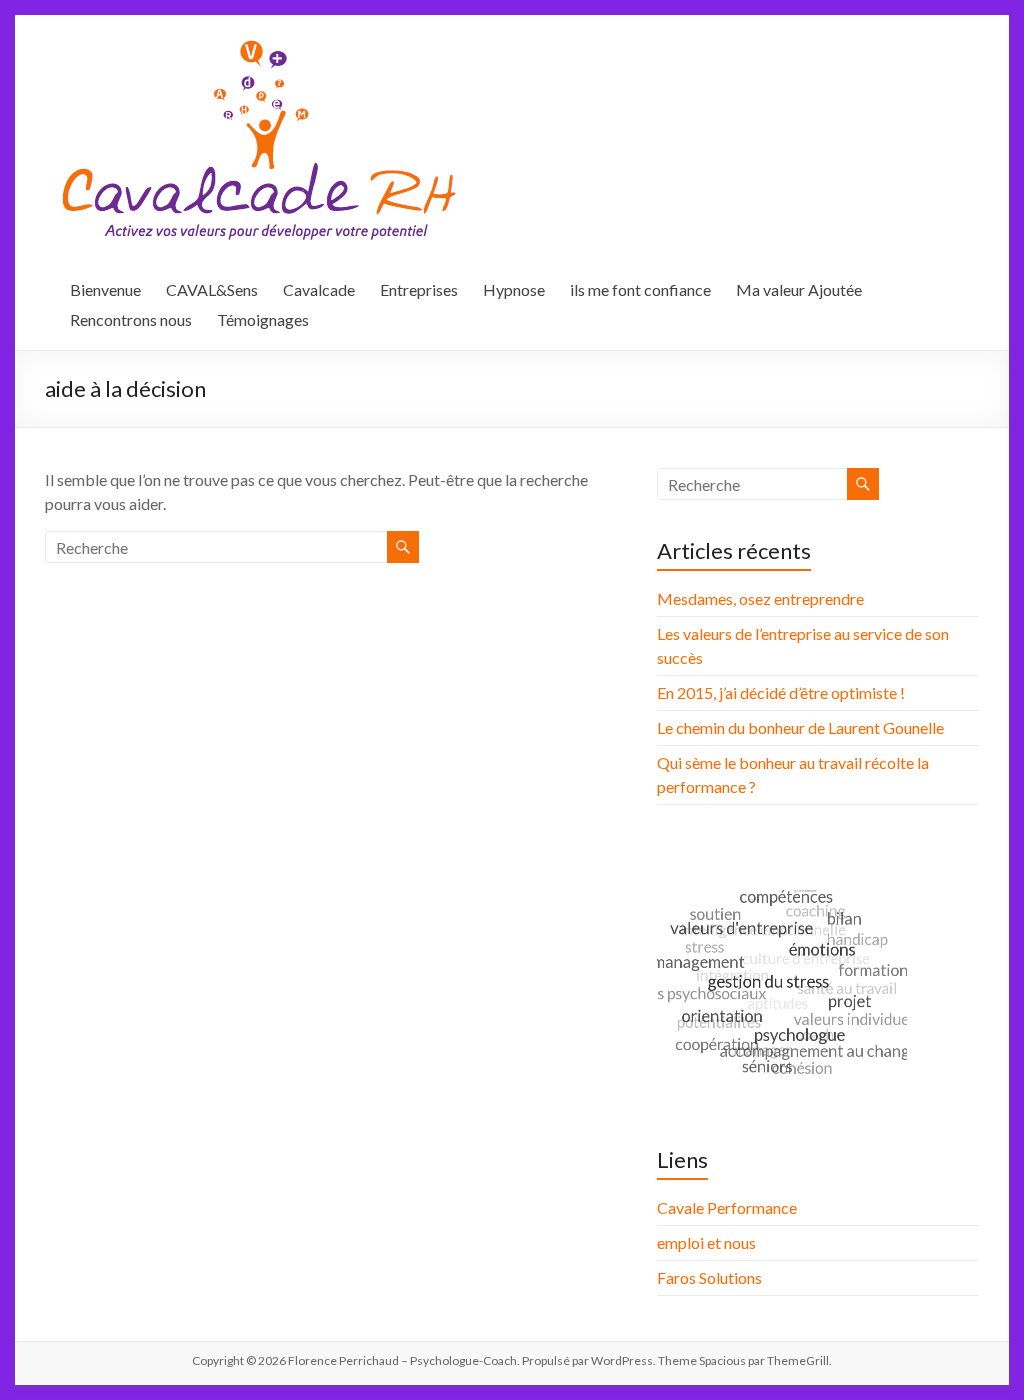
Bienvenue (105, 289)
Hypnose (514, 289)
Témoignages (263, 319)
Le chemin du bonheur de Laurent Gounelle (800, 727)
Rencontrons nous (131, 319)
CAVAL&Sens (212, 289)
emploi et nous (706, 1242)
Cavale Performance (727, 1207)
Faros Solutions (709, 1277)
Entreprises (419, 289)
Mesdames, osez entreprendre (760, 598)
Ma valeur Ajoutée (799, 289)
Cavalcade (319, 289)
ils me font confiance (640, 289)
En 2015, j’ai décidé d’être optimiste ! (781, 692)
